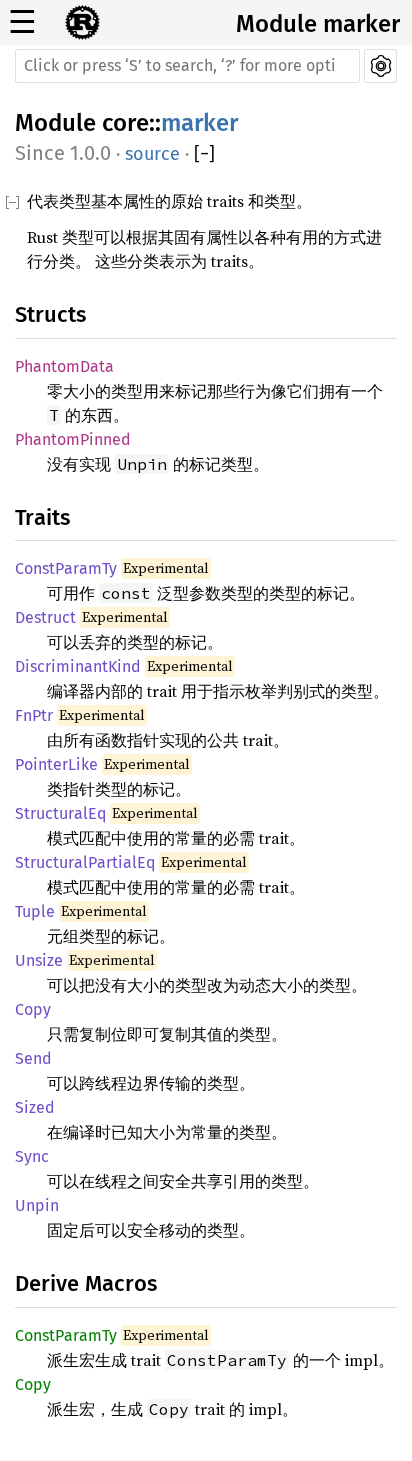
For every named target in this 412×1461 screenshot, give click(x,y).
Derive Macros (86, 1283)
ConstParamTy (66, 568)
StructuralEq (60, 813)
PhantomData (64, 366)
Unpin (37, 1205)
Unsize (39, 960)
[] (204, 154)
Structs (50, 314)
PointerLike (56, 764)
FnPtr (34, 715)
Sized (35, 1107)
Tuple (35, 911)
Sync (32, 1156)
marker (199, 123)
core (125, 123)
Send (33, 1058)
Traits (42, 517)
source (152, 154)
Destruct (45, 617)
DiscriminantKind (78, 666)
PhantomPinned (73, 439)
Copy (33, 1009)
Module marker (318, 24)
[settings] (380, 66)
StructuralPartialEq (85, 862)
